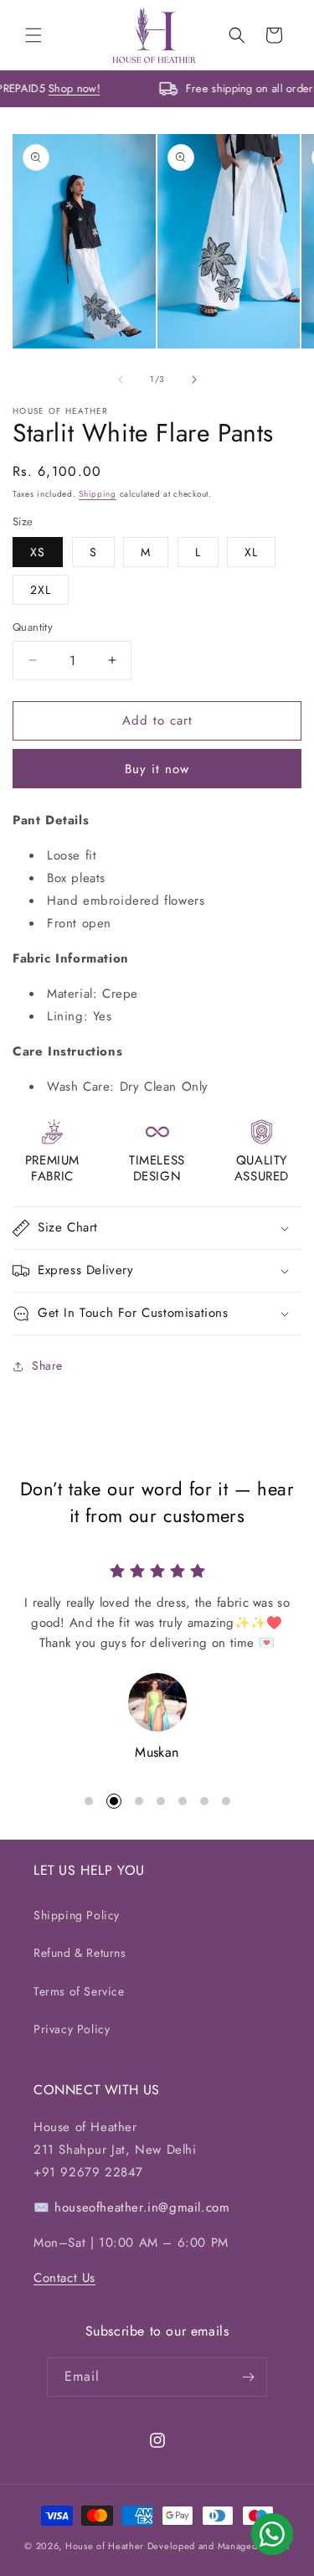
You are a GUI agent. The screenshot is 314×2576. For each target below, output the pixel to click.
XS (38, 552)
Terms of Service (79, 1991)
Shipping (98, 494)
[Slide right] (194, 379)
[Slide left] (121, 379)
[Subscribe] (248, 2377)
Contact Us (64, 2278)
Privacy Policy (72, 2029)
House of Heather (105, 2546)
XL (251, 552)
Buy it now (157, 769)
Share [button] (47, 1365)
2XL (41, 590)
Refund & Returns (80, 1953)
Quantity (33, 627)
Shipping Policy (77, 1915)
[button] (33, 35)
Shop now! (86, 88)
